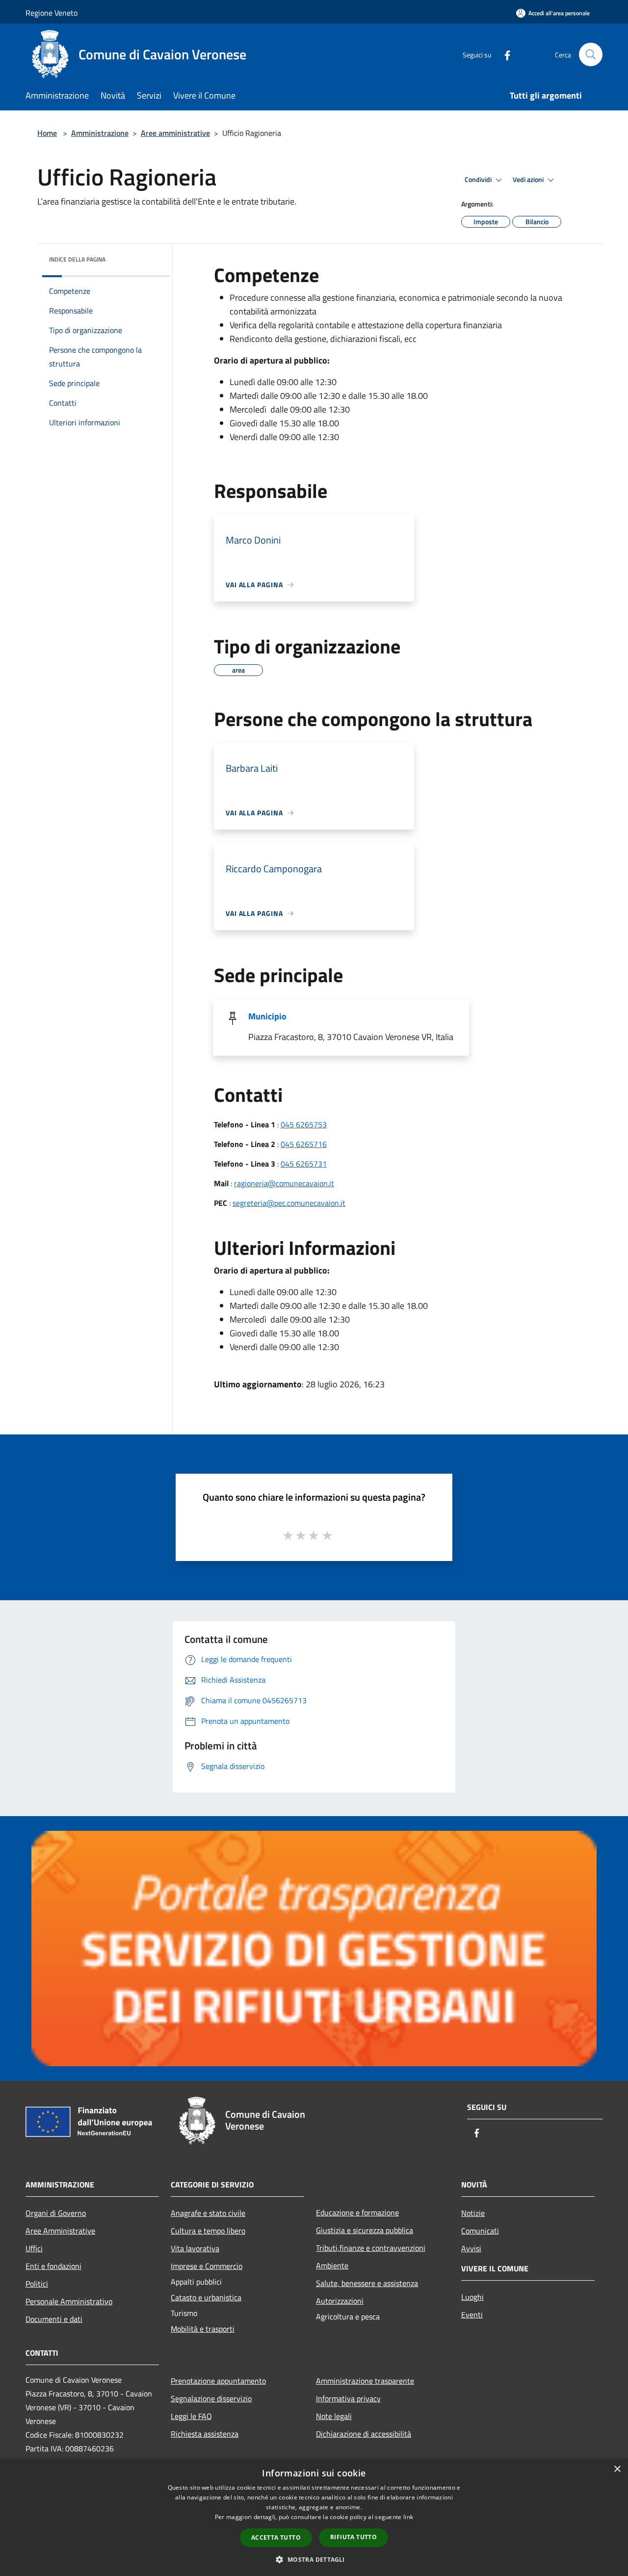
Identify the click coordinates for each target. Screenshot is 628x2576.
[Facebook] (503, 54)
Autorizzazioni (340, 2301)
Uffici (34, 2248)
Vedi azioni (529, 180)
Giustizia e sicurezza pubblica (365, 2230)
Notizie (473, 2213)
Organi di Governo (56, 2213)
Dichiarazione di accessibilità (364, 2434)
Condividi (479, 180)
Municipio (267, 1016)
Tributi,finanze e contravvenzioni (371, 2248)
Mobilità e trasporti (203, 2329)
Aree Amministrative (60, 2231)
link (408, 2517)
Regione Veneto (52, 13)
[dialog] (314, 2517)
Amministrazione (100, 133)
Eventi (472, 2315)
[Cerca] (591, 54)
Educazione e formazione (357, 2212)
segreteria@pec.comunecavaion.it (289, 1203)
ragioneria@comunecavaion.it (284, 1183)
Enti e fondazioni (53, 2266)
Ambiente (332, 2265)
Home (47, 133)
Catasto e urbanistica (206, 2297)
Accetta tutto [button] (276, 2537)
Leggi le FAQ (191, 2416)
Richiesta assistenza (205, 2434)
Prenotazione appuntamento (218, 2381)
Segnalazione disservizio (211, 2398)
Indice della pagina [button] (77, 259)
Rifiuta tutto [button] (353, 2537)
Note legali (334, 2416)
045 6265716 (304, 1144)
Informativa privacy (348, 2398)
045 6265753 (304, 1124)
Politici (37, 2284)
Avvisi (471, 2248)
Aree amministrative (175, 133)
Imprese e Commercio (207, 2266)
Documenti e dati (54, 2319)
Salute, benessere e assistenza (367, 2283)
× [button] (617, 2469)
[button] (314, 2559)
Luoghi (472, 2297)
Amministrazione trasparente (365, 2381)
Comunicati (480, 2231)
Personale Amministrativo (69, 2301)
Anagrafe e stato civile (208, 2213)
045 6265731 (304, 1164)
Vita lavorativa (195, 2248)
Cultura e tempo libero (208, 2231)
